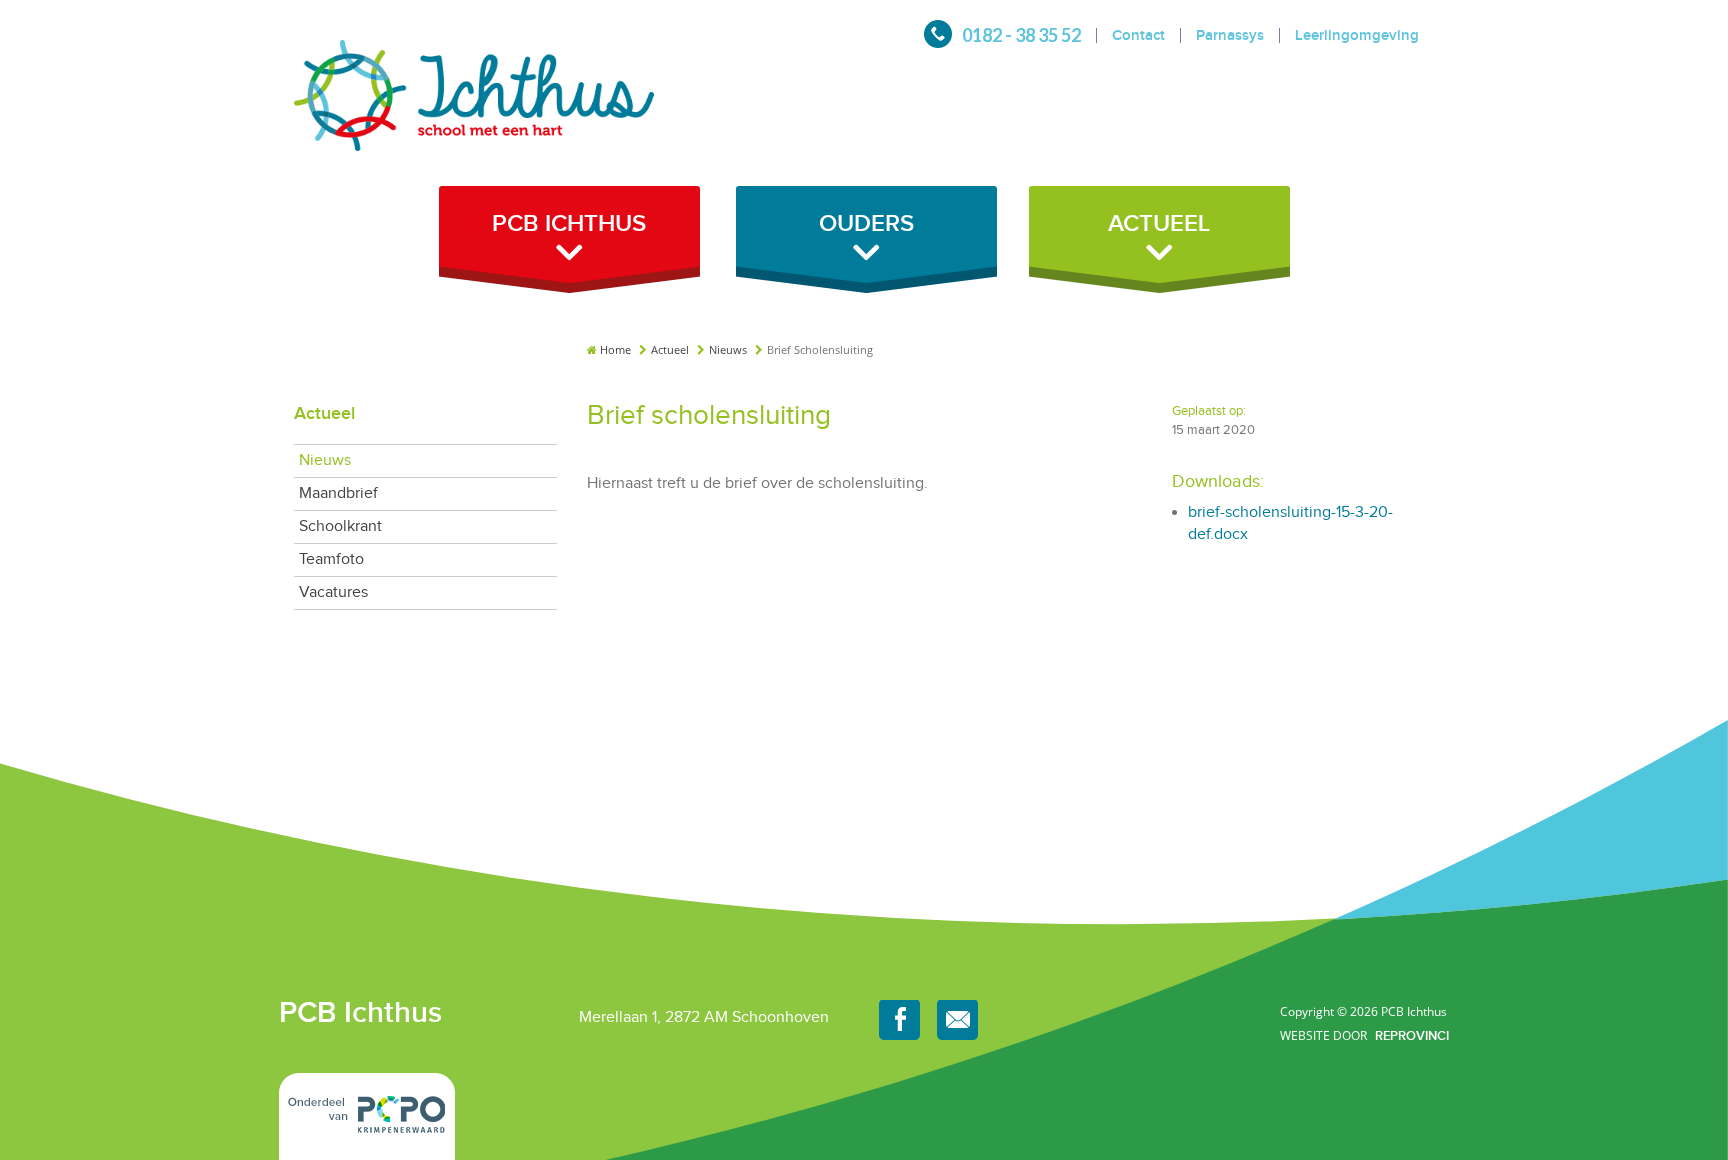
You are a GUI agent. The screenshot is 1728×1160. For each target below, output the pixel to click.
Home (615, 349)
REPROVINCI (1412, 1035)
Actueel (671, 349)
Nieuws (729, 349)
